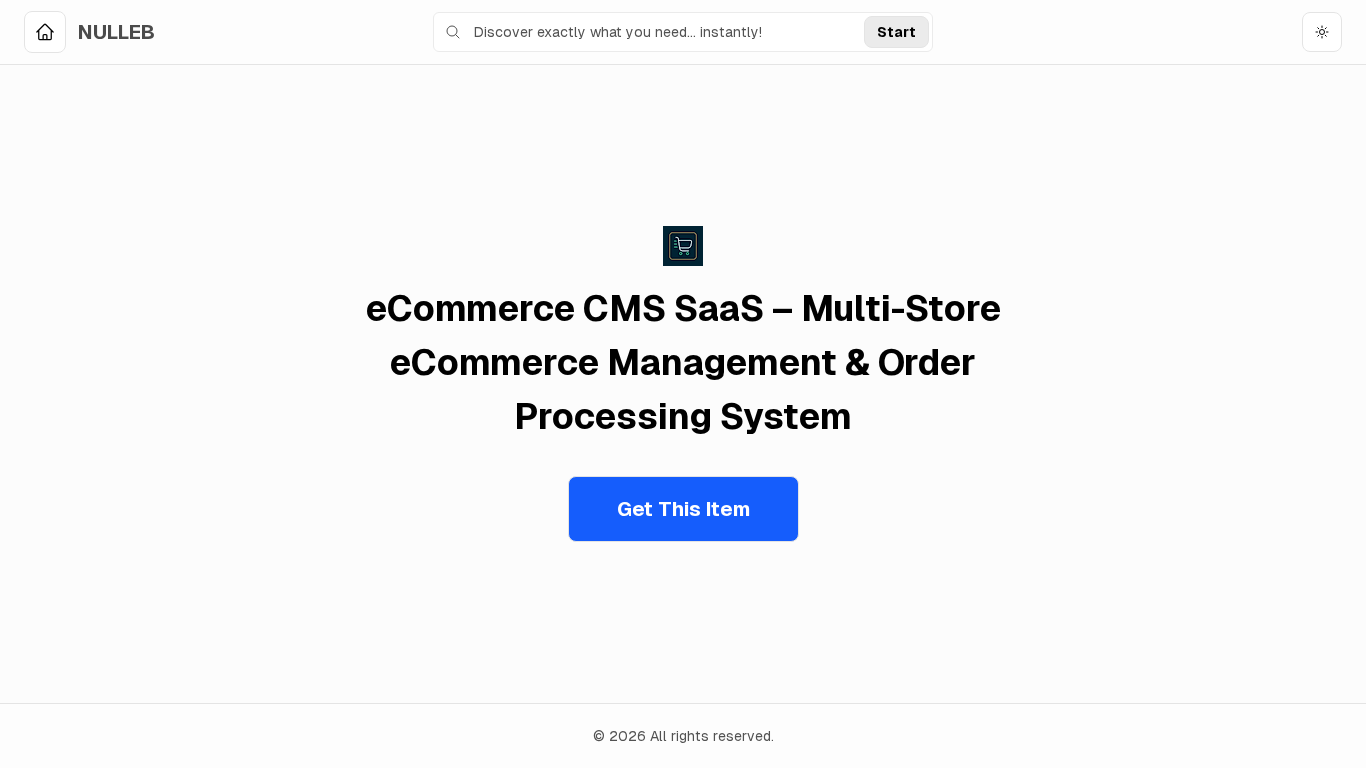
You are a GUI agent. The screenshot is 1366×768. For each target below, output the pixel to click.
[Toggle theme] (1322, 32)
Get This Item (683, 509)
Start (896, 32)
